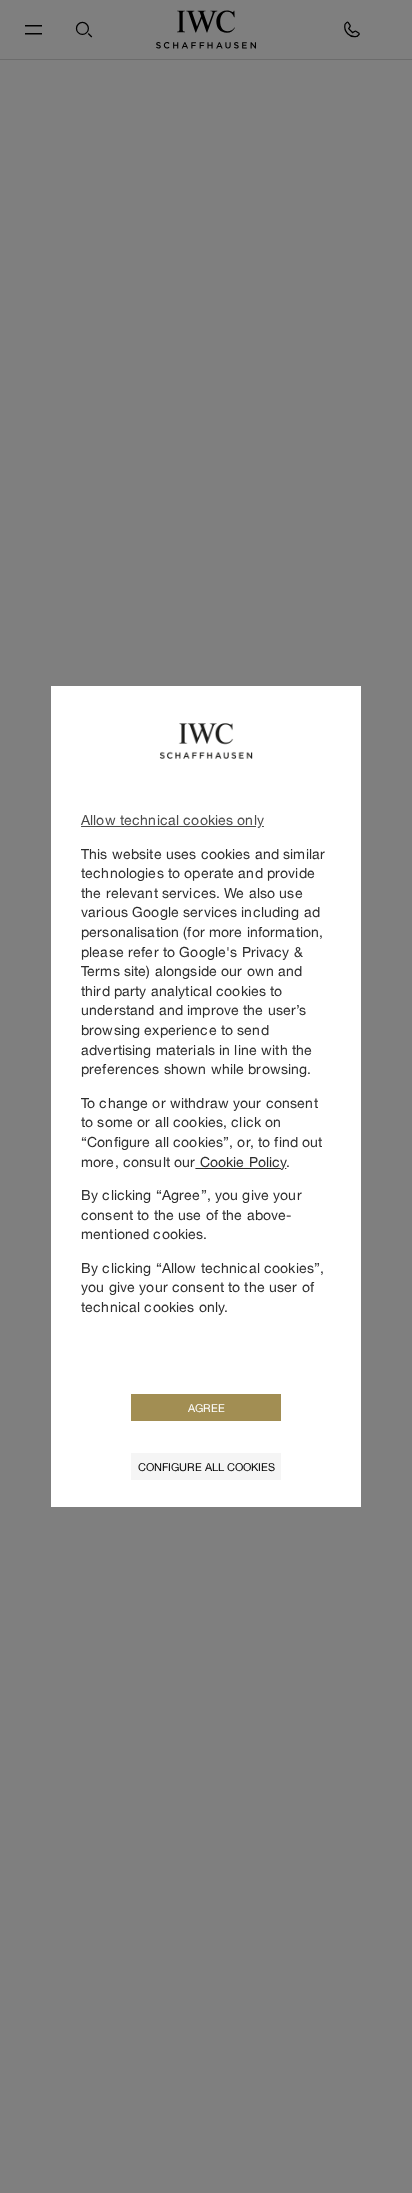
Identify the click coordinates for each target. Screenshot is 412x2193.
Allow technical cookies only (172, 819)
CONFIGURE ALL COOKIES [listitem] (206, 1466)
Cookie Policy (240, 1161)
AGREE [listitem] (206, 1407)
